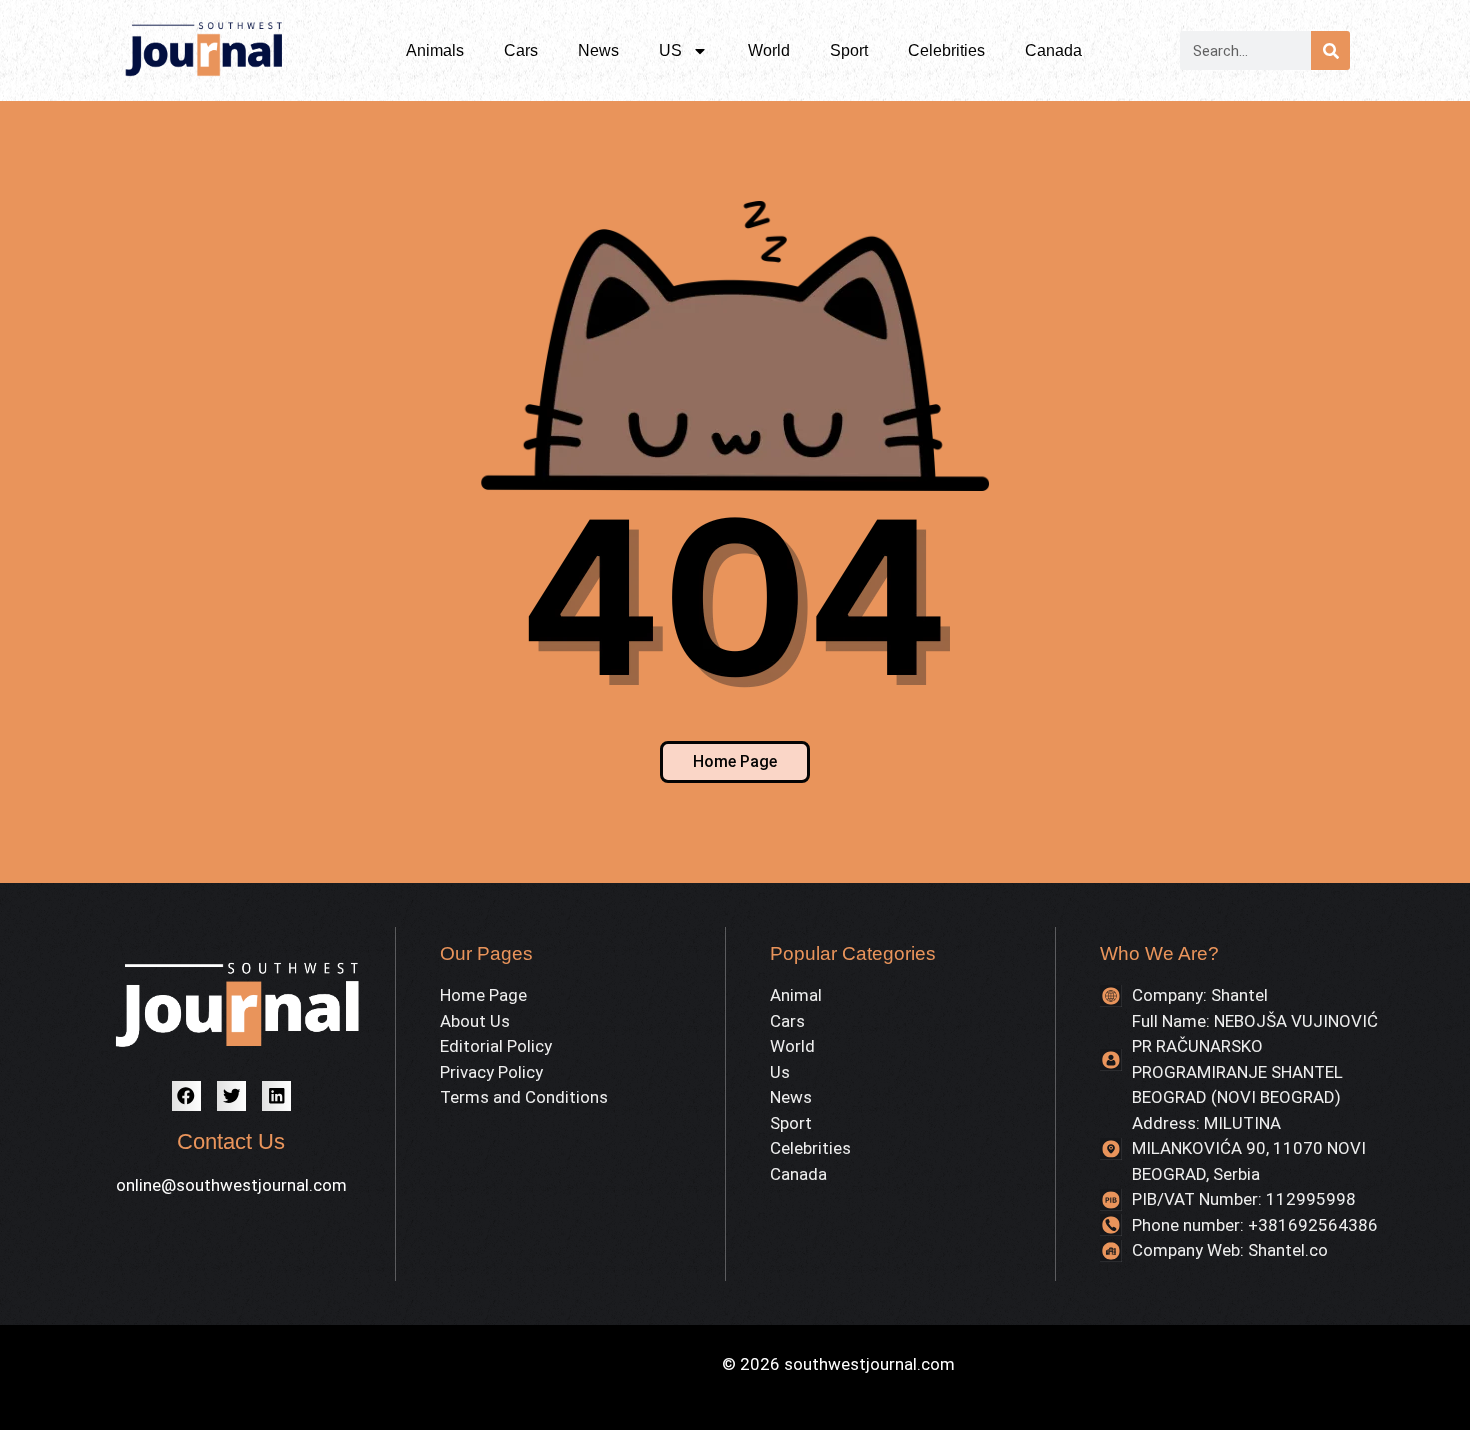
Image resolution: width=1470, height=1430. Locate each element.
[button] (186, 1095)
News (598, 50)
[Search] (1330, 50)
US (670, 50)
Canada (1053, 50)
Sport (849, 50)
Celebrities (946, 50)
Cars (521, 50)
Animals (435, 50)
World (769, 50)
